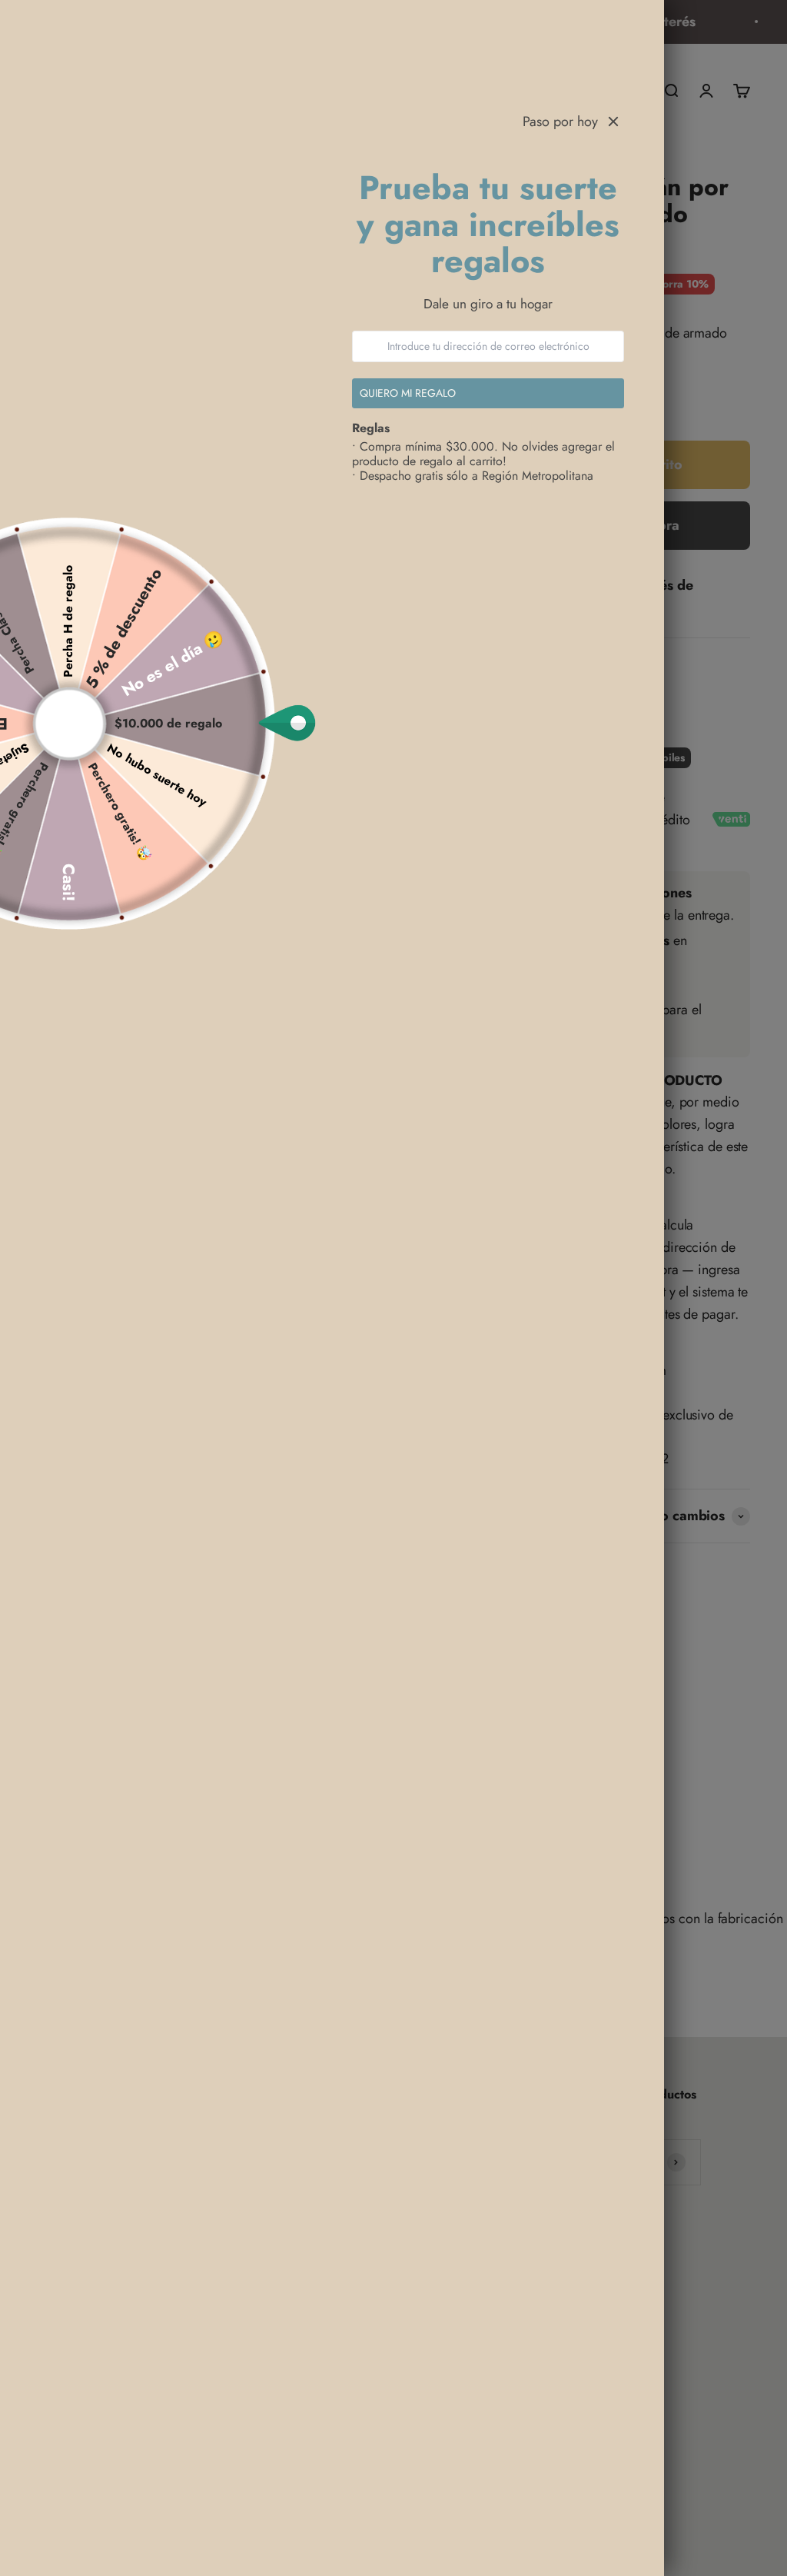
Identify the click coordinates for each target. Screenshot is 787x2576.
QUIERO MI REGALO (408, 393)
